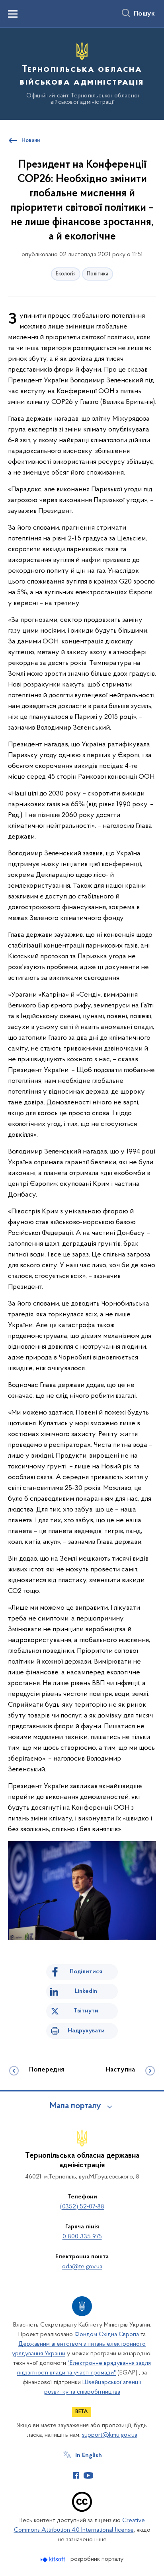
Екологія (66, 274)
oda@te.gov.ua (82, 2267)
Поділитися (86, 1972)
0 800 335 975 (82, 2237)
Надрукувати (86, 2031)
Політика (98, 274)
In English (89, 2455)
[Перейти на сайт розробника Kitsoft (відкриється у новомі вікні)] (54, 2559)
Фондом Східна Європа (107, 2335)
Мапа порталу (75, 2106)
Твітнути (86, 2011)
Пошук (144, 14)
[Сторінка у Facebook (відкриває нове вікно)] (76, 2475)
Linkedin (86, 1991)
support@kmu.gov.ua (110, 2435)
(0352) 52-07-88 (82, 2207)
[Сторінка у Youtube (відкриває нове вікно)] (88, 2475)
